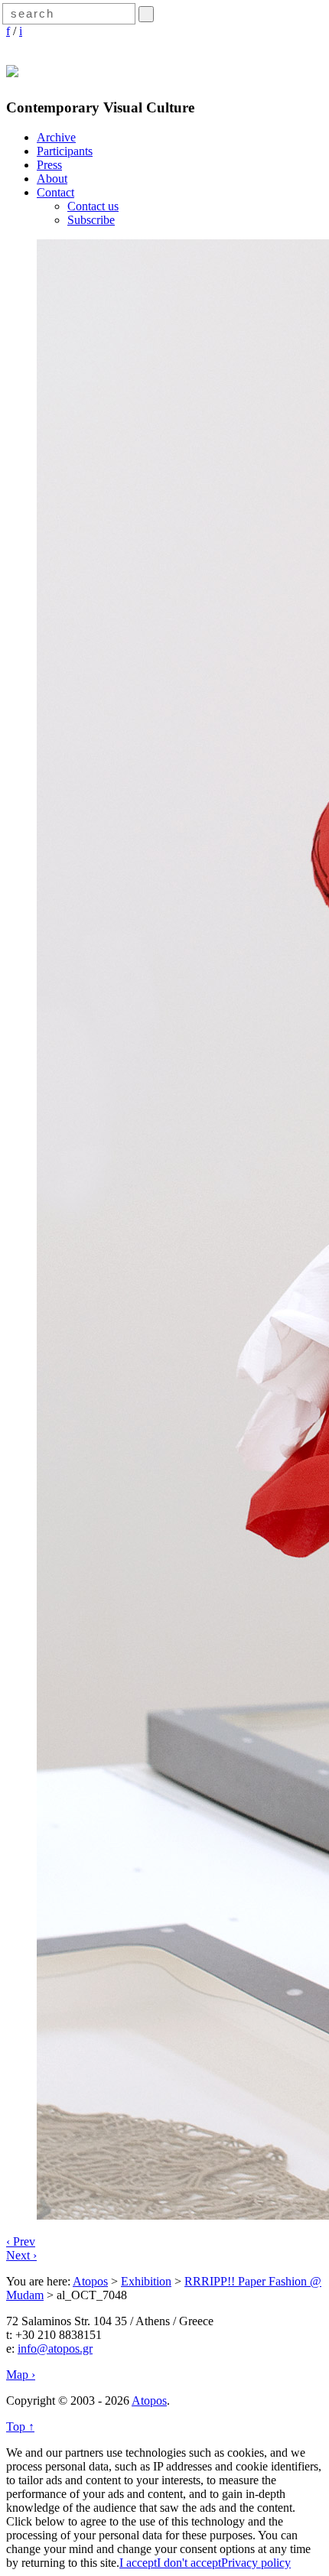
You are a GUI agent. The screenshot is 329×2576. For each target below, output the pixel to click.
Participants (65, 151)
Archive (56, 137)
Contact (55, 192)
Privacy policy (256, 2563)
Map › (21, 2375)
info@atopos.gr (55, 2349)
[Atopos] (12, 69)
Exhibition (146, 2281)
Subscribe (91, 220)
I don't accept (189, 2563)
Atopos (90, 2281)
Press (49, 165)
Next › (21, 2255)
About (52, 179)
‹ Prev (21, 2241)
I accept (138, 2563)
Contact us (93, 206)
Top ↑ (20, 2427)
